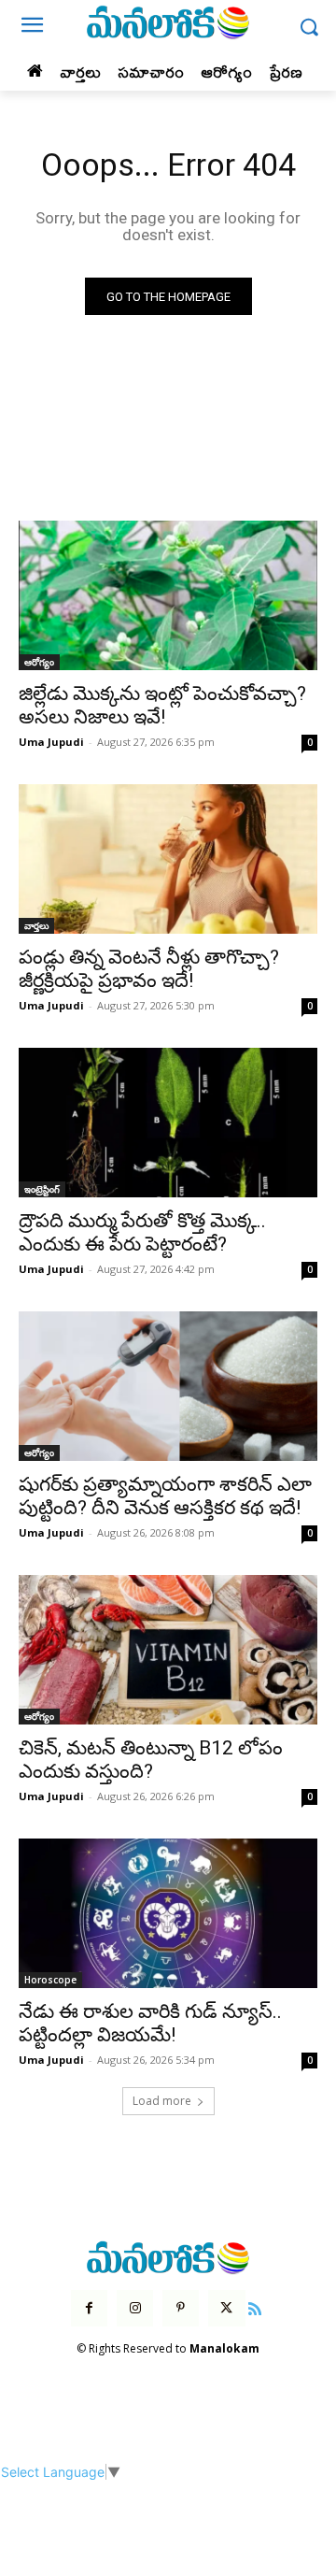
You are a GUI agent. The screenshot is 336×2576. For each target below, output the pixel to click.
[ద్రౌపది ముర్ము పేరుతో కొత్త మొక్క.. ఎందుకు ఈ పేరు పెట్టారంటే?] (168, 1123)
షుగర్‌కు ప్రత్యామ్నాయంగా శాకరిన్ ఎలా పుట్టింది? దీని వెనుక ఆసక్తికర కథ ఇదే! (165, 1496)
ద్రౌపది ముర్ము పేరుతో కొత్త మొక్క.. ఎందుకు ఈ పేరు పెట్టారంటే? (142, 1232)
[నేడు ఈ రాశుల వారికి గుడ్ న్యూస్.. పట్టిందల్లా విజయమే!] (168, 1913)
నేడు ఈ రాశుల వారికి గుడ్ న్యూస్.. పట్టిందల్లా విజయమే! (150, 2023)
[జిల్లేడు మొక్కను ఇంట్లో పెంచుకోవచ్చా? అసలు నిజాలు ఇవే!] (168, 595)
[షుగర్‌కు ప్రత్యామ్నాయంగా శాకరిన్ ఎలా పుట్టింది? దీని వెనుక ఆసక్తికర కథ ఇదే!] (168, 1386)
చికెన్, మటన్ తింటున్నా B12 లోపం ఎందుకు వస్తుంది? (151, 1760)
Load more (162, 2101)
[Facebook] (89, 2308)
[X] (226, 2308)
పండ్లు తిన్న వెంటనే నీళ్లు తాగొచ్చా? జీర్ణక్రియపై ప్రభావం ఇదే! (149, 969)
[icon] (256, 2306)
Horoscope (50, 1980)
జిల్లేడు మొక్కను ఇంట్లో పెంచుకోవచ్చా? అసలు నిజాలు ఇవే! (162, 705)
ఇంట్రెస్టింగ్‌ (42, 1189)
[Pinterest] (181, 2308)
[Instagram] (135, 2308)
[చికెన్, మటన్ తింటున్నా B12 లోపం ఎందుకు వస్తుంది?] (168, 1650)
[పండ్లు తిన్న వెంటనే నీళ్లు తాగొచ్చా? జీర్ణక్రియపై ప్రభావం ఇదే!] (168, 859)
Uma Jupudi (51, 742)
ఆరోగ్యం (39, 662)
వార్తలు (36, 925)
